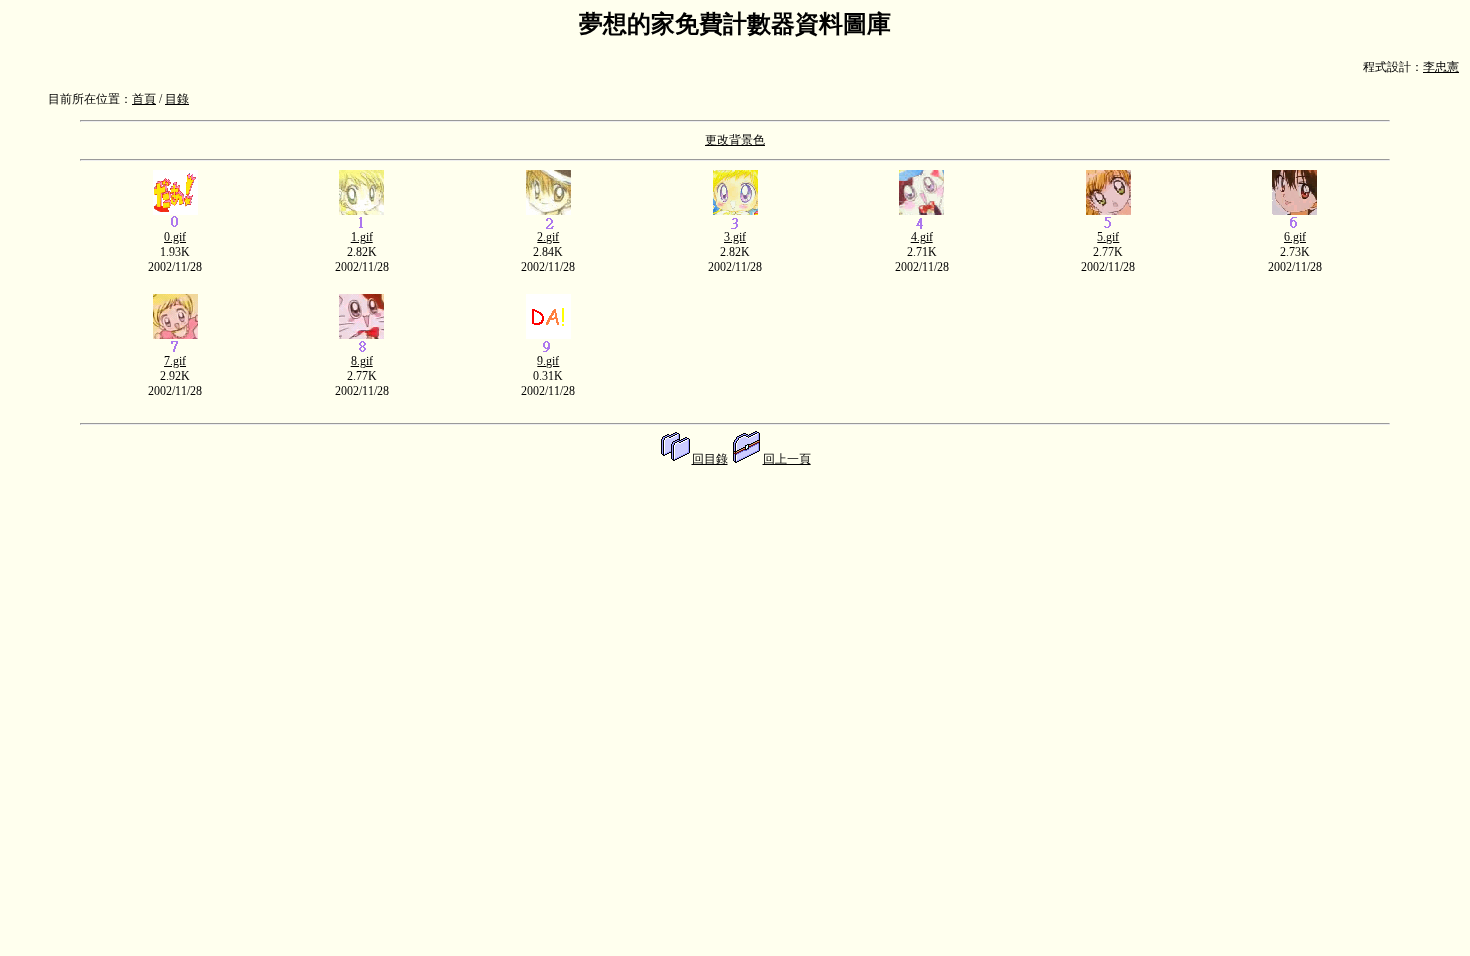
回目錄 (710, 459)
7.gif (175, 361)
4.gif (922, 237)
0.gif (175, 237)
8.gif (362, 361)
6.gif (1295, 237)
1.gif (362, 237)
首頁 (144, 99)
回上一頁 (787, 459)
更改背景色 (735, 140)
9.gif (548, 361)
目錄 (177, 99)
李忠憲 (1441, 67)
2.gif (548, 237)
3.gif (735, 237)
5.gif (1108, 237)
